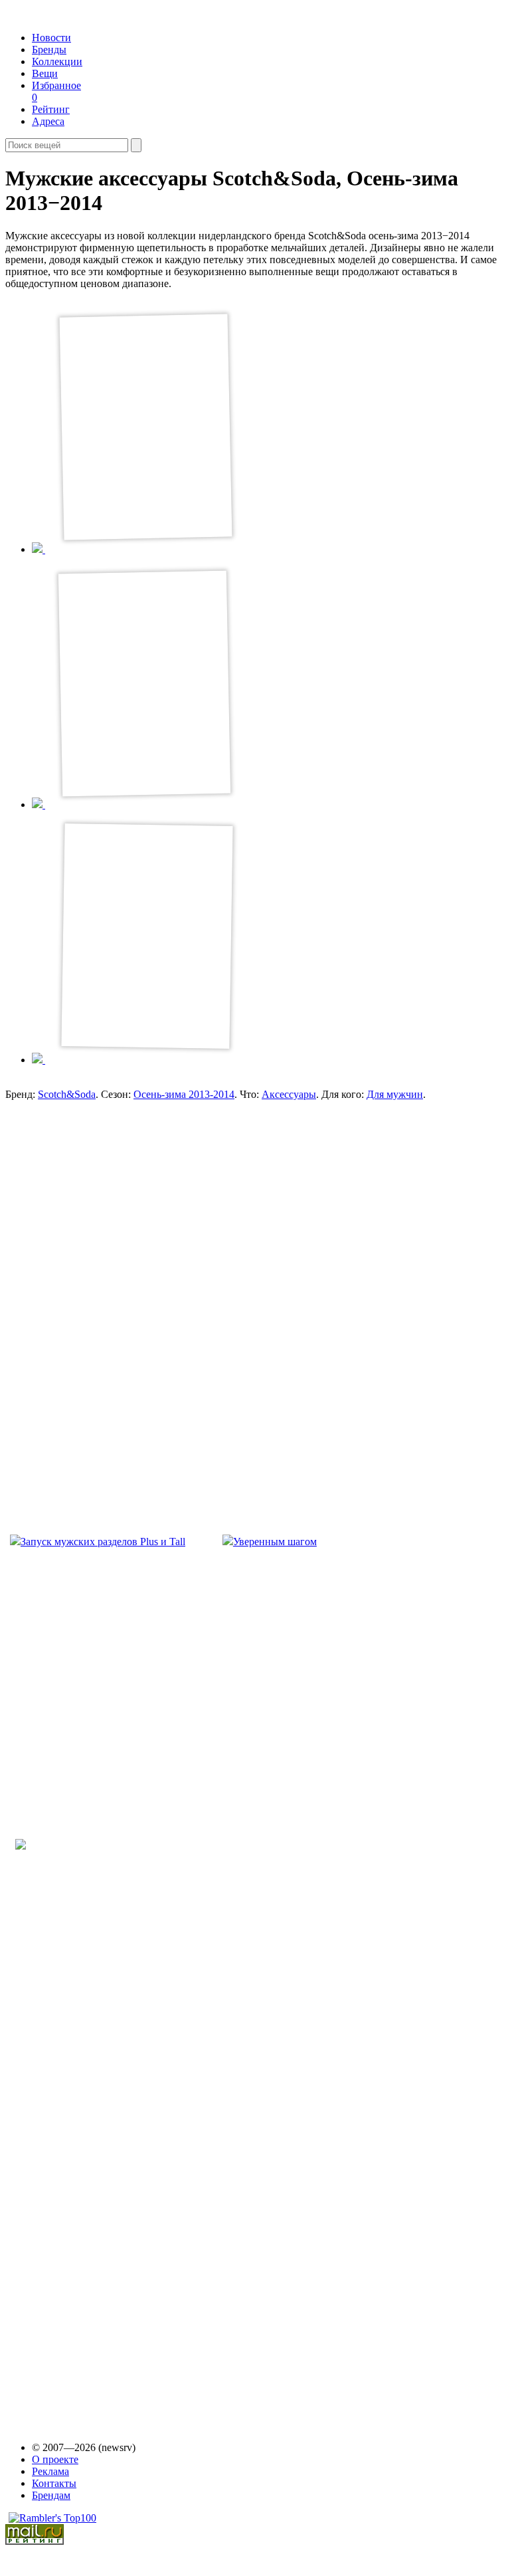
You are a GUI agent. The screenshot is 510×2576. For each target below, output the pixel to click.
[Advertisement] (112, 1285)
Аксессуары (289, 1094)
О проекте (55, 2459)
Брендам (51, 2495)
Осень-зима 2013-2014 (184, 1094)
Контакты (54, 2483)
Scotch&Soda (67, 1094)
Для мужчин (395, 1094)
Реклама (50, 2471)
